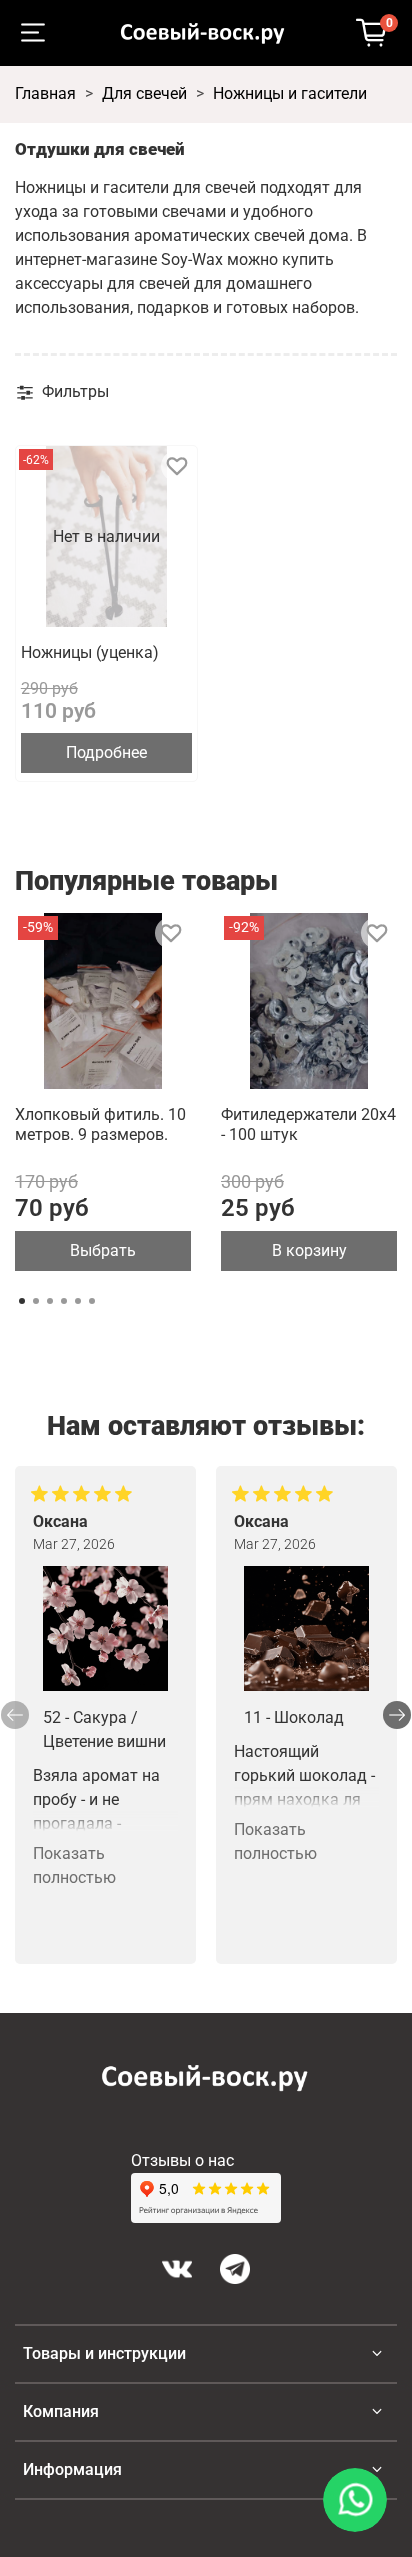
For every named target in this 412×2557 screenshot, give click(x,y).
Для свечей (144, 93)
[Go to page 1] (22, 1301)
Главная (45, 93)
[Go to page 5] (78, 1301)
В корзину (309, 1250)
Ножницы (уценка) (90, 652)
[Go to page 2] (36, 1301)
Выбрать (103, 1250)
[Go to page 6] (92, 1301)
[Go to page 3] (50, 1301)
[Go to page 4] (64, 1301)
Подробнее (106, 752)
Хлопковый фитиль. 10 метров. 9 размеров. (100, 1124)
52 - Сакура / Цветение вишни (104, 1729)
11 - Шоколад (294, 1717)
